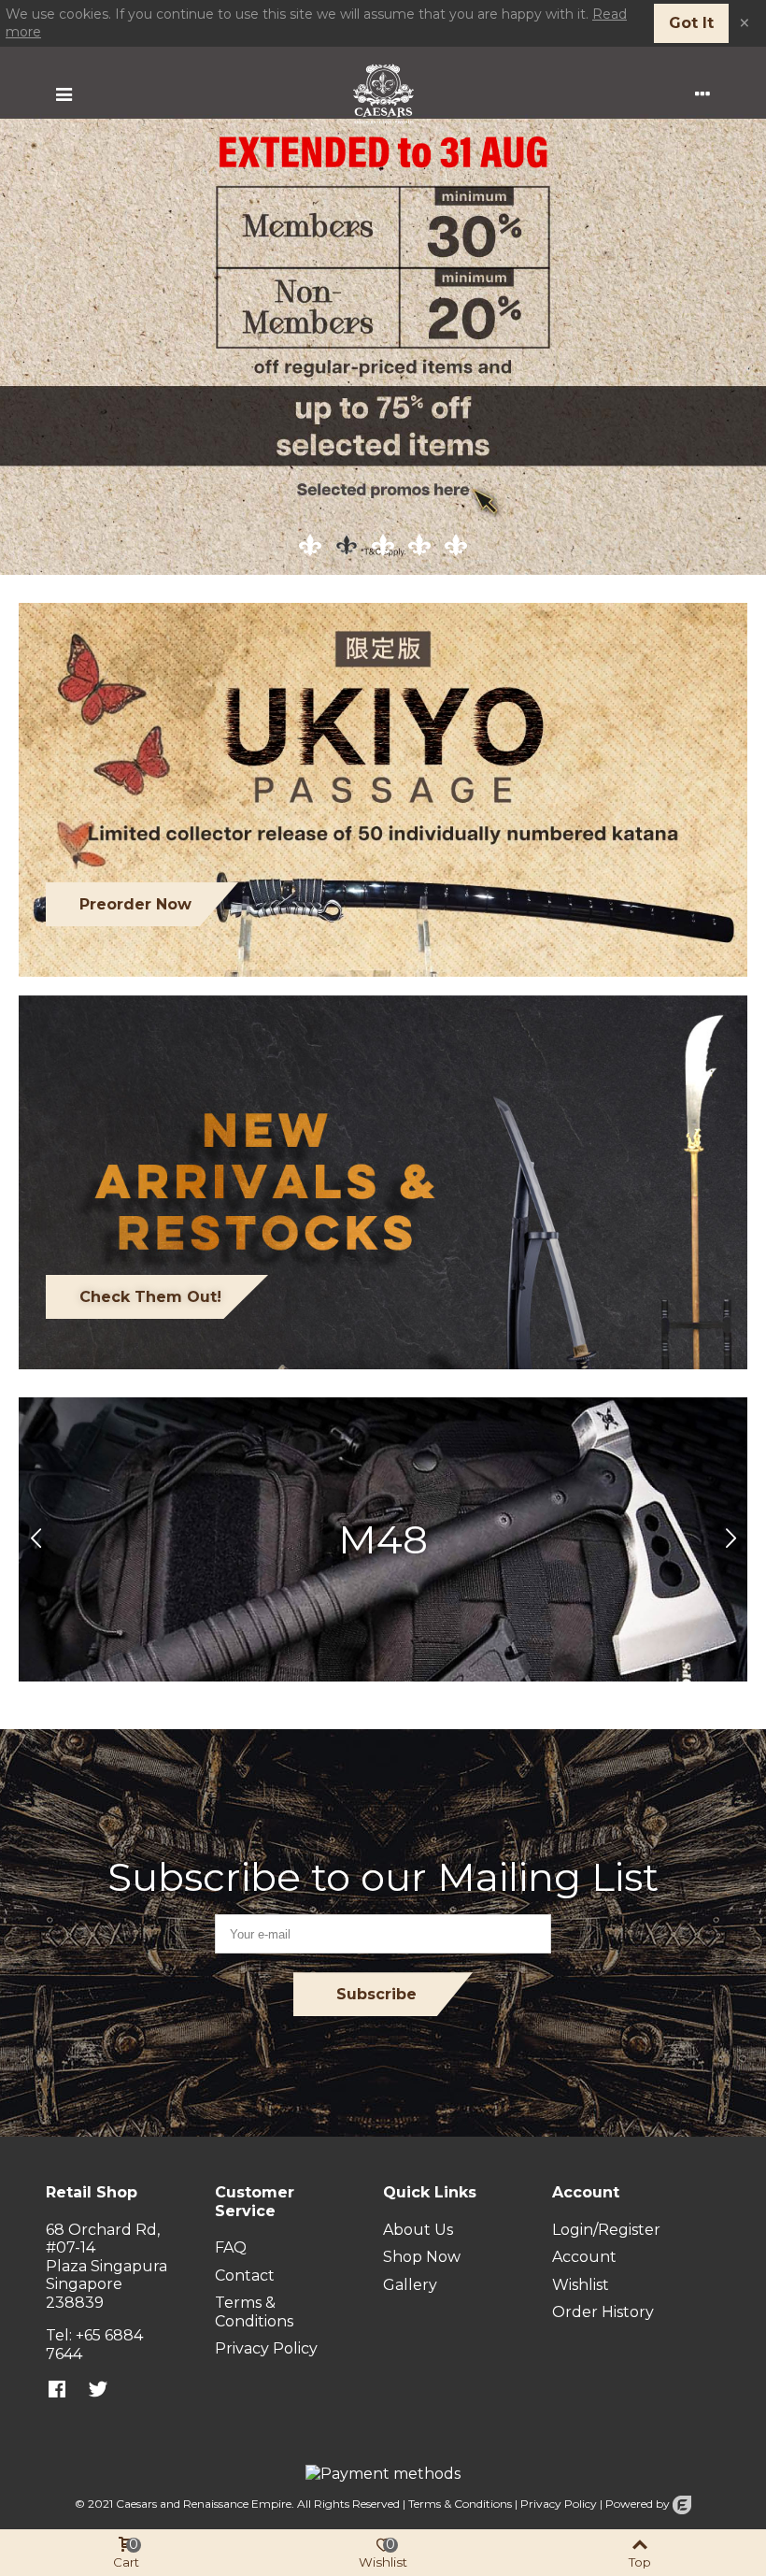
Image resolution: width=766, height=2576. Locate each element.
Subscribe (376, 1994)
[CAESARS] (383, 94)
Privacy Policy (559, 2504)
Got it (691, 23)
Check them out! (150, 1297)
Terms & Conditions (460, 2504)
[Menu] (64, 93)
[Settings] (702, 93)
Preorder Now (135, 904)
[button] (731, 1539)
